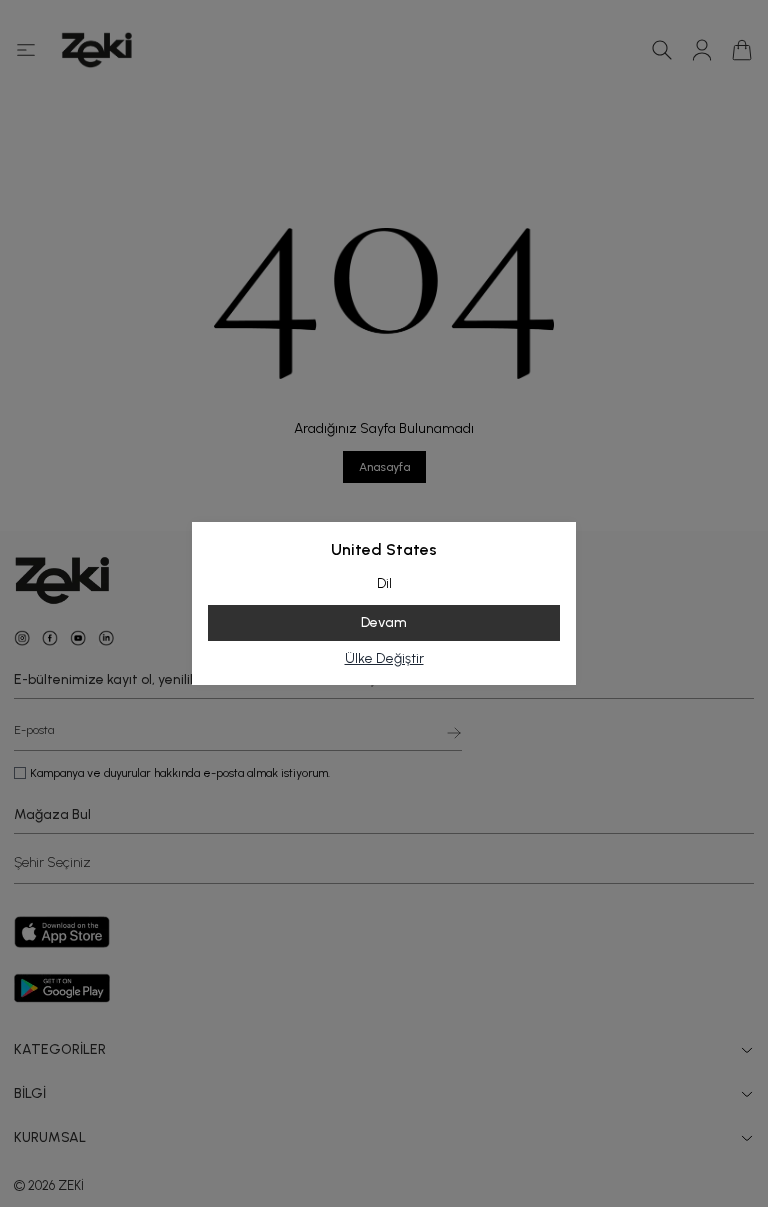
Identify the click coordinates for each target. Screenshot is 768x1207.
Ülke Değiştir (384, 658)
